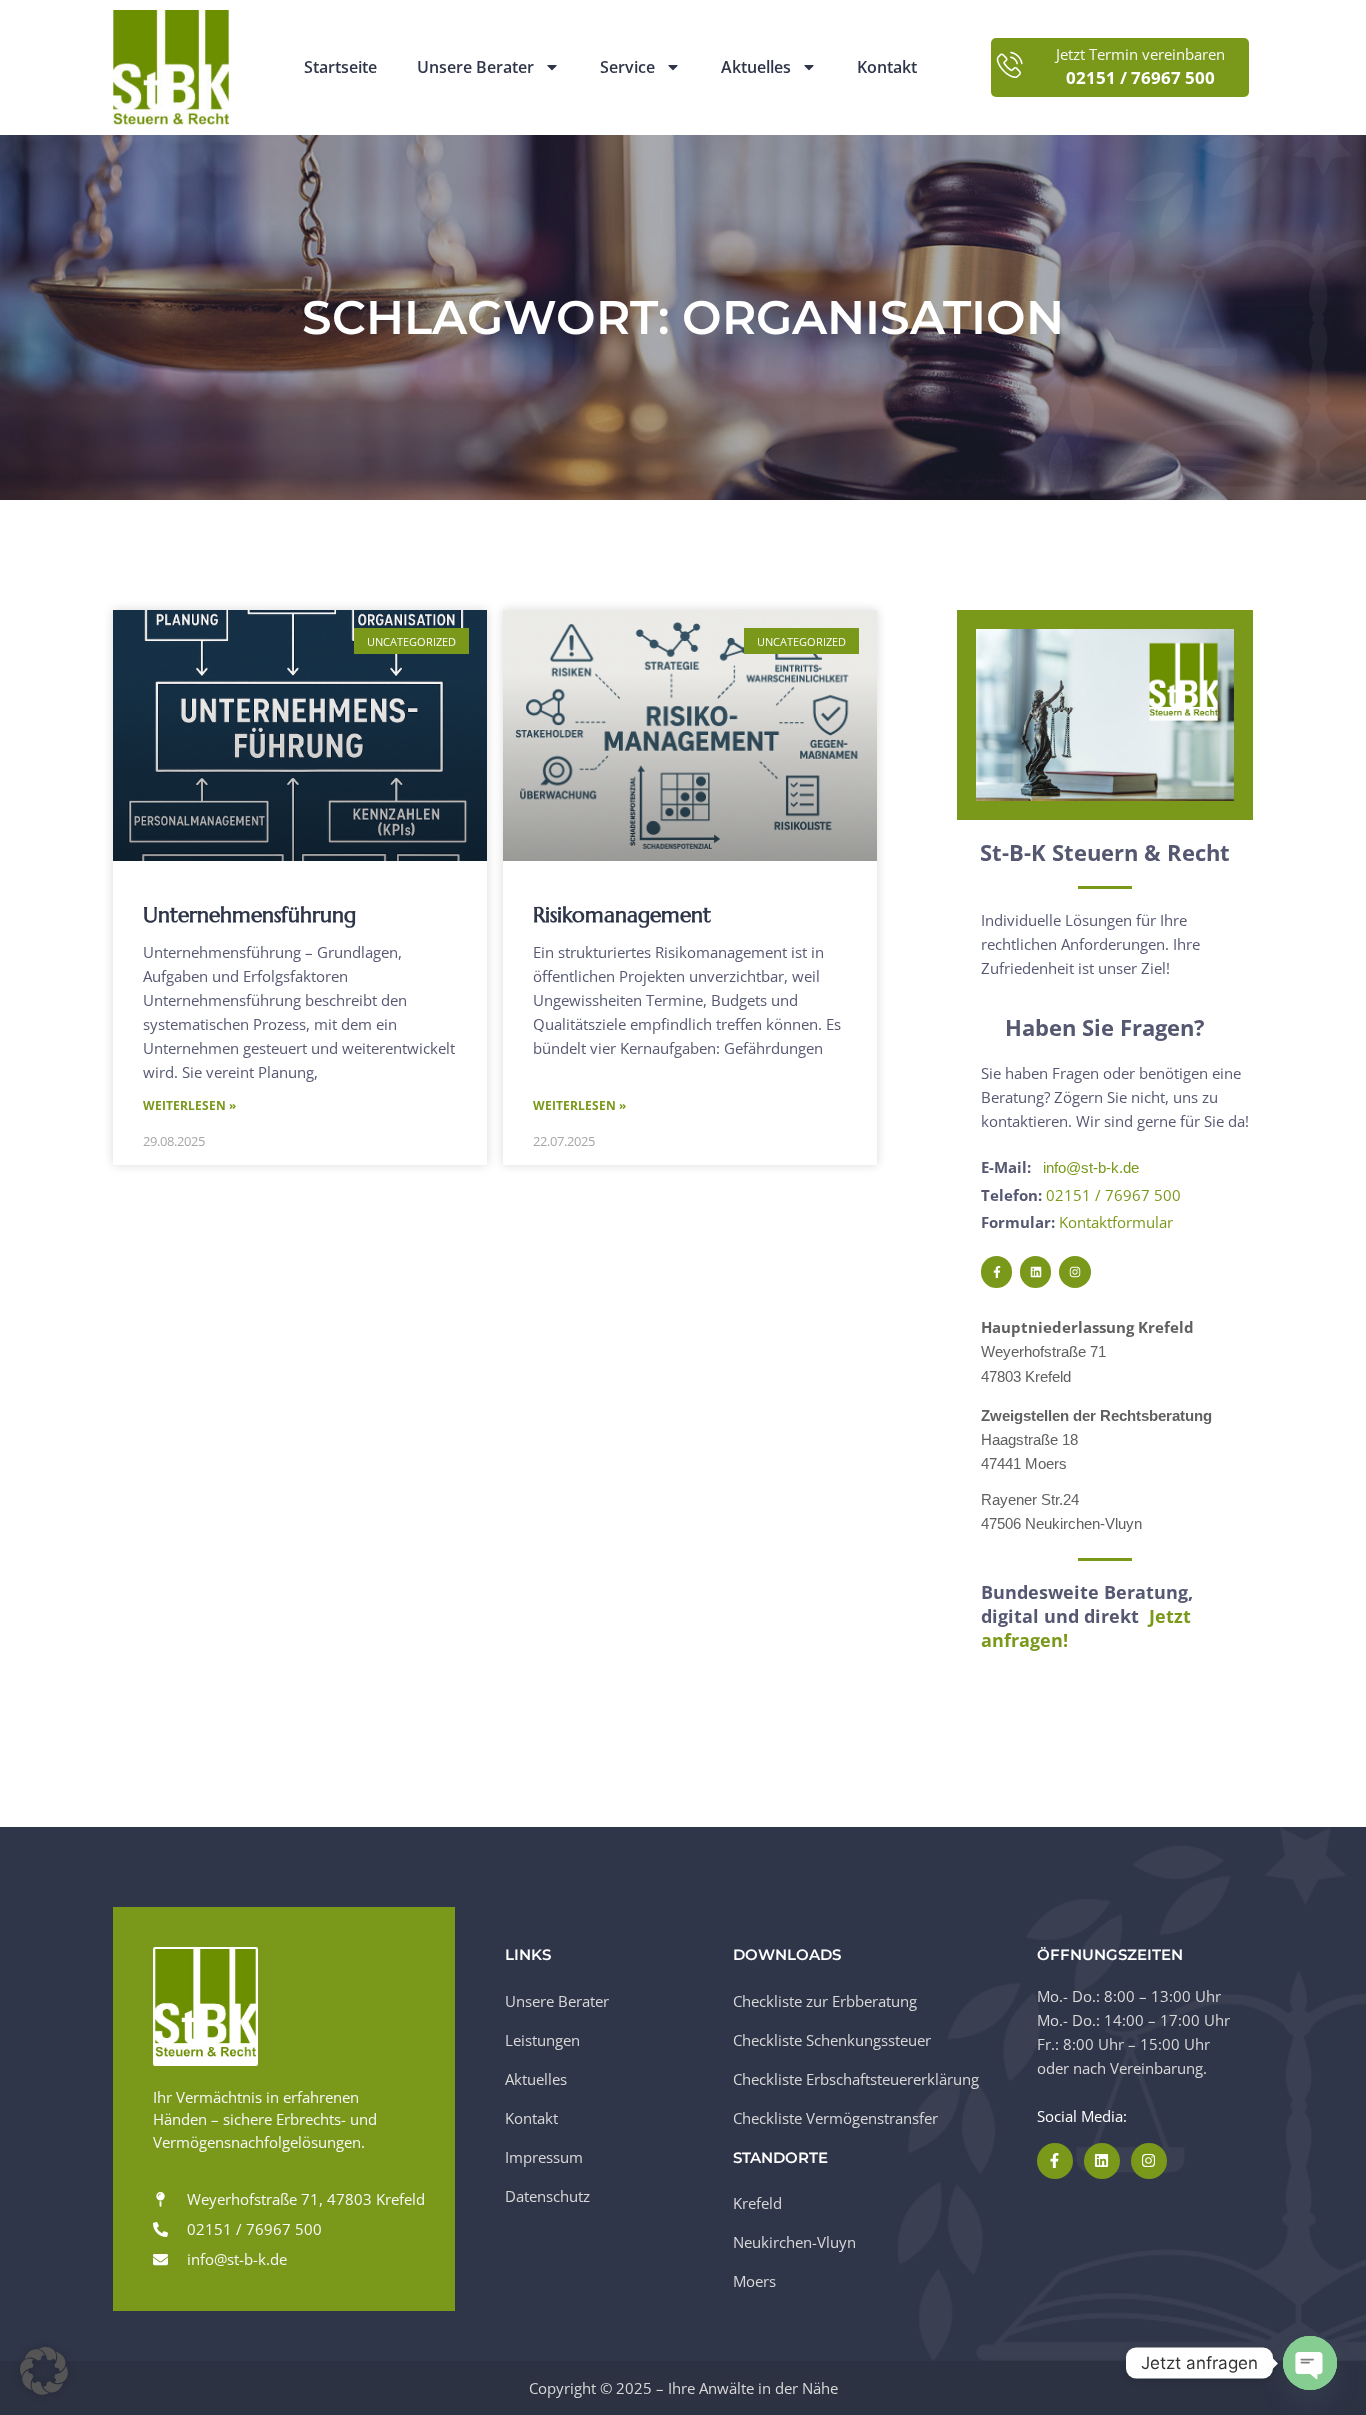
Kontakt (887, 67)
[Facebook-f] (996, 1271)
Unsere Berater (475, 67)
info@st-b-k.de (1091, 1167)
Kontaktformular (1116, 1222)
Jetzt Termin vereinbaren (1140, 54)
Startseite (340, 67)
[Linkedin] (1035, 1271)
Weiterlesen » (189, 1105)
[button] (44, 2371)
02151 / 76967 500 (1113, 1195)
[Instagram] (1074, 1271)
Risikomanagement (622, 915)
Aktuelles (756, 67)
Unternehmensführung (249, 915)
